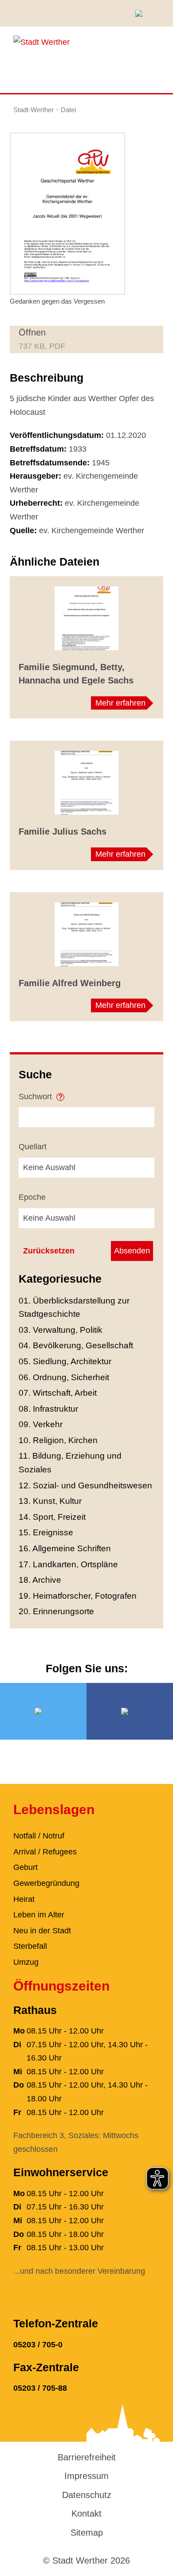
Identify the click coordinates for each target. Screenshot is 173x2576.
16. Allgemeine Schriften (65, 1548)
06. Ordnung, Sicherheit (64, 1377)
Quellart (33, 1147)
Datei (68, 110)
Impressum (86, 2476)
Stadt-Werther (33, 110)
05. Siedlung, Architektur (65, 1361)
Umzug (26, 1962)
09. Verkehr (41, 1424)
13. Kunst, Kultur (50, 1501)
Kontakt (86, 2514)
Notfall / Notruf (39, 1836)
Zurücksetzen (49, 1251)
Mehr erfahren (120, 703)
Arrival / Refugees (45, 1852)
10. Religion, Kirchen (58, 1440)
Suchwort (36, 1097)
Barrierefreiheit (87, 2457)
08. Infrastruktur (48, 1409)
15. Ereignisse (46, 1532)
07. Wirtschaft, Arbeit (58, 1393)
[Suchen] (142, 13)
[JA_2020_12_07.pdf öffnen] (67, 213)
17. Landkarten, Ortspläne (68, 1564)
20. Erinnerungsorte (56, 1611)
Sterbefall (30, 1946)
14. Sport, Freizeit (52, 1517)
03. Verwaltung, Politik (61, 1330)
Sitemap (87, 2533)
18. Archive (40, 1580)
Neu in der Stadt (42, 1931)
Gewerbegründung (46, 1883)
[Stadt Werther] (41, 42)
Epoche (32, 1197)
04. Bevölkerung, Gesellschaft (76, 1345)
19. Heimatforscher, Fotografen (78, 1596)
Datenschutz (87, 2495)
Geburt (26, 1867)
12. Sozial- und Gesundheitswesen (85, 1485)
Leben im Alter (39, 1915)
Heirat (24, 1899)
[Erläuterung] (60, 1094)
